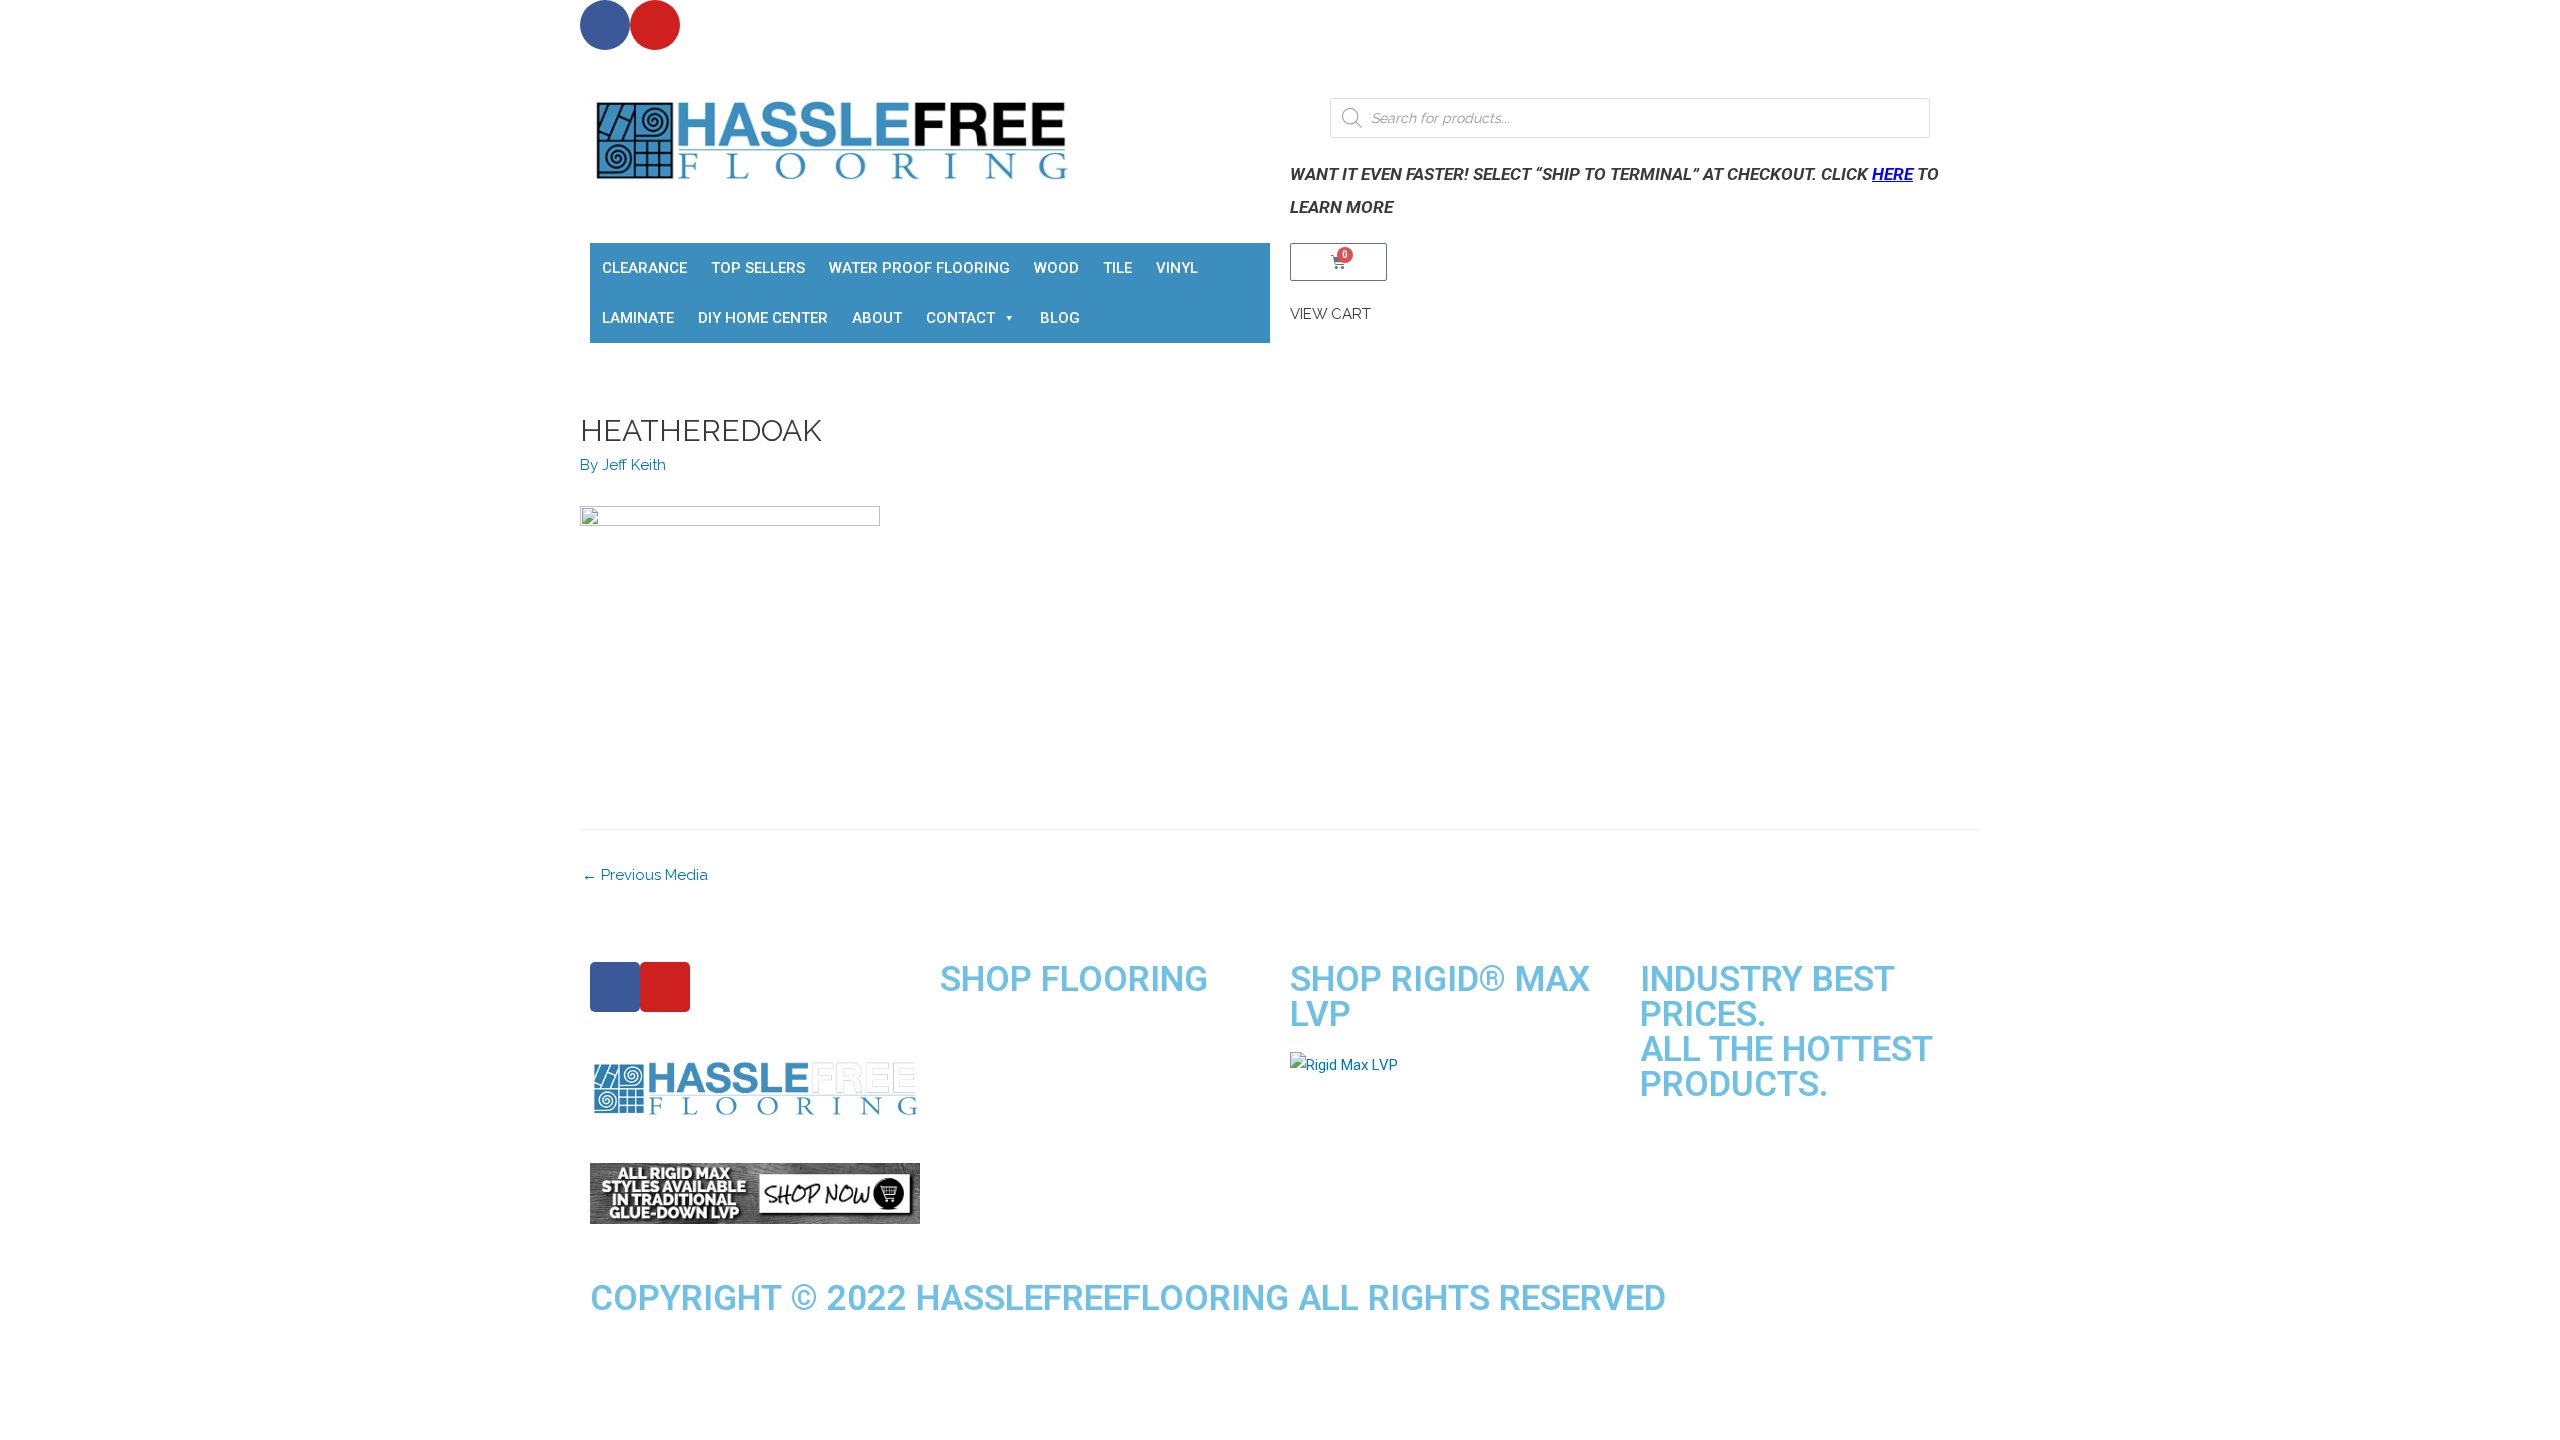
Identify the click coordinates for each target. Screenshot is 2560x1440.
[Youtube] (655, 25)
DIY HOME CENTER (763, 318)
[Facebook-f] (615, 987)
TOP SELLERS (758, 268)
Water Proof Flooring (919, 268)
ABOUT (877, 318)
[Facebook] (605, 25)
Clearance (644, 268)
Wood (1056, 268)
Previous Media (645, 875)
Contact (960, 318)
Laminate (638, 318)
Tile (1117, 268)
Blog (1060, 318)
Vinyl (1177, 268)
